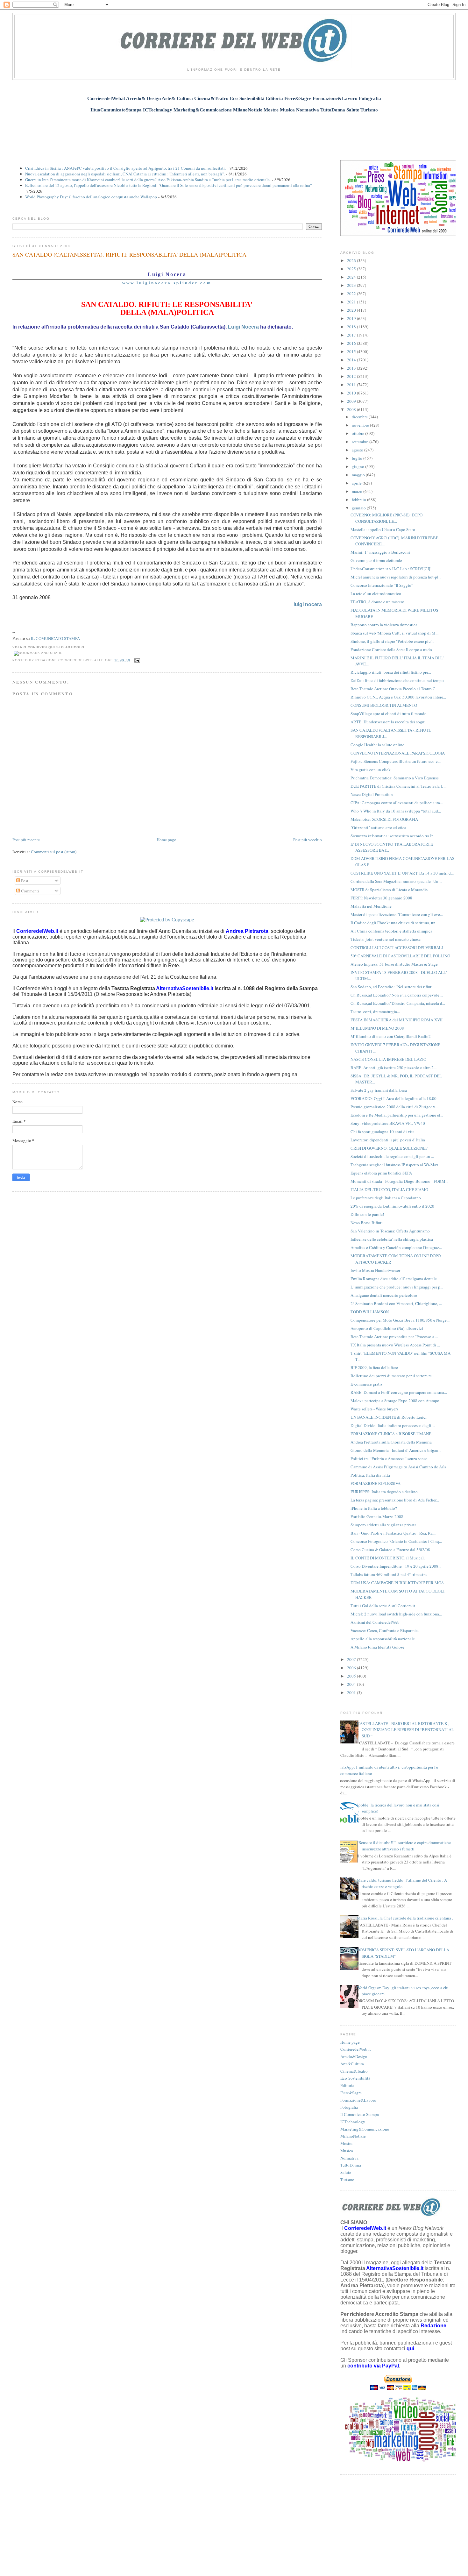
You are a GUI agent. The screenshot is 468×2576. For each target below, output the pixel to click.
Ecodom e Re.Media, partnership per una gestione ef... (397, 1115)
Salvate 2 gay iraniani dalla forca (379, 1090)
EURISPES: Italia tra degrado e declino (384, 1492)
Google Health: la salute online (377, 745)
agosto (358, 450)
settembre (361, 442)
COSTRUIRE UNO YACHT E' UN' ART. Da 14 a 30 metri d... (402, 873)
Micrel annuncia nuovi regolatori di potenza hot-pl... (396, 577)
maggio (359, 475)
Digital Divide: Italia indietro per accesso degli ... (393, 1425)
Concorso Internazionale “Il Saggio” (382, 585)
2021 (352, 302)
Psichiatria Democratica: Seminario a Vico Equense (395, 778)
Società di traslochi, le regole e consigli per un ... (392, 1156)
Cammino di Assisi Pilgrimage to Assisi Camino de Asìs (398, 1467)
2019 (352, 318)
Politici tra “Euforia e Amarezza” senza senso (389, 1458)
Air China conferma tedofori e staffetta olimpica (391, 931)
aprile (357, 483)
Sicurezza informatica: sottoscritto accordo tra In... (394, 836)
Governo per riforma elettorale (376, 560)
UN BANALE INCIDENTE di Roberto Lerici (389, 1417)
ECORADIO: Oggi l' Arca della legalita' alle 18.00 (394, 1098)
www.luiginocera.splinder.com (167, 283)
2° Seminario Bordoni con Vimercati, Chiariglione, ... (396, 1303)
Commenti (30, 891)
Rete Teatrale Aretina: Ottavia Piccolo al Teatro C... (394, 689)
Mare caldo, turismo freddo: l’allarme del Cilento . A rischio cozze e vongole (402, 1883)
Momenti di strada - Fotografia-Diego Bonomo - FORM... (399, 1181)
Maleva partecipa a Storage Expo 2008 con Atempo (395, 1401)
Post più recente (26, 840)
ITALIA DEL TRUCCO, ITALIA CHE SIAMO (389, 1189)
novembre (361, 425)
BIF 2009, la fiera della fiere (374, 1367)
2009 (352, 401)
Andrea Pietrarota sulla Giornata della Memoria (391, 1442)
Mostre (346, 2143)
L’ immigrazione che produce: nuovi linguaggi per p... (397, 1287)
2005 (352, 1676)
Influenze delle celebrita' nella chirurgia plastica (392, 1239)
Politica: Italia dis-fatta (370, 1475)
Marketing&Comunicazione (365, 2129)
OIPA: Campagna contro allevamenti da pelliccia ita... (397, 803)
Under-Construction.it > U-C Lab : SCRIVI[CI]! (391, 569)
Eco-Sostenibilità (355, 2078)
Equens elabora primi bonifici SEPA (381, 1173)
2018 (352, 327)
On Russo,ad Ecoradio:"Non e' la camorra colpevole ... (397, 995)
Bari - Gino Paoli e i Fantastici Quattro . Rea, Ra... (393, 1533)
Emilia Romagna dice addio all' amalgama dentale (394, 1279)
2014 (352, 360)
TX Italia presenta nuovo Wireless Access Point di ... (395, 1345)
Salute (346, 2172)
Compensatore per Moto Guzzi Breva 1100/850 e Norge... (400, 1320)
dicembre (360, 417)
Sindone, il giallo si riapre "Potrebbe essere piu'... (392, 641)
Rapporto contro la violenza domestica (384, 625)
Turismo (347, 2180)
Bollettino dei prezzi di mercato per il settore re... (393, 1376)
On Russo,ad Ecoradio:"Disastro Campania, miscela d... (398, 1003)
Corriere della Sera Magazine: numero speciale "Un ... (396, 881)
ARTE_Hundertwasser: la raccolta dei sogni (388, 722)
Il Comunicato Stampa (360, 2114)
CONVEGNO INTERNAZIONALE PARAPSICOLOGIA (398, 753)
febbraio (359, 500)
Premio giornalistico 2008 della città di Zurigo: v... (394, 1107)
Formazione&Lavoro (358, 2100)
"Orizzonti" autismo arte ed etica (378, 827)
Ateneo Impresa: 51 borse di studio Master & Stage (394, 964)
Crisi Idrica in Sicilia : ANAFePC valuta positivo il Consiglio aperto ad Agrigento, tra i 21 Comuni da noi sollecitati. (125, 168)
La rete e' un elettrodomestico (376, 593)
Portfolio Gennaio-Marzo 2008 (377, 1516)
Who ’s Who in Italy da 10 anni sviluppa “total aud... (396, 811)
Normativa (349, 2158)
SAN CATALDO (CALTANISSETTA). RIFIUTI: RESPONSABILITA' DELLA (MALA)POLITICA (129, 254)
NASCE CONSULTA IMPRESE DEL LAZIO (388, 1059)
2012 (352, 376)
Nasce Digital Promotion (372, 794)
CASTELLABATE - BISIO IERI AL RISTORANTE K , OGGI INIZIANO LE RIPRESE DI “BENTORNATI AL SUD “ (405, 1730)
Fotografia (349, 2107)
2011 (352, 385)
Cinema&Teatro (354, 2071)
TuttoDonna (351, 2165)
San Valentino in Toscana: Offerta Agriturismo (390, 1231)
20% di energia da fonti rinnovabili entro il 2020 (392, 1206)
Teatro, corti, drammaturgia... (375, 1011)
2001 (352, 1692)
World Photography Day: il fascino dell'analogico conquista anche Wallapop (91, 197)
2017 (352, 335)
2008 (352, 409)
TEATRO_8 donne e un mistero (377, 602)
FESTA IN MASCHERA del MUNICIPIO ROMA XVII (397, 1020)
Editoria (347, 2085)
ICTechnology (353, 2122)
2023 (352, 285)
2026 (352, 260)
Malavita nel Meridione (371, 906)
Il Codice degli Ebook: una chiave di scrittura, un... (394, 923)
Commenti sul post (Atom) (54, 852)
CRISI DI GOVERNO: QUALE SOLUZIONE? (389, 1148)
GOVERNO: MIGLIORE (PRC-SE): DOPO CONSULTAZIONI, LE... (386, 518)
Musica (347, 2151)
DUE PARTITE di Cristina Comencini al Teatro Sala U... (398, 786)
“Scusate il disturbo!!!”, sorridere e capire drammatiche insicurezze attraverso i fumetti (404, 1846)
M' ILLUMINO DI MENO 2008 (377, 1028)
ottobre (358, 433)
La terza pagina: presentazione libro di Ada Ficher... (395, 1500)
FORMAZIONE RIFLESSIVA (376, 1483)
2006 (352, 1668)
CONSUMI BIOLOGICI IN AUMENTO (384, 705)
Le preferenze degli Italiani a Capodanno (386, 1198)
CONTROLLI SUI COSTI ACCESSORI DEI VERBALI (397, 947)
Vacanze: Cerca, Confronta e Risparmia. (385, 1630)
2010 (352, 393)
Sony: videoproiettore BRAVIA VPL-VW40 (388, 1123)
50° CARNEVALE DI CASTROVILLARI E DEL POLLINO (400, 956)
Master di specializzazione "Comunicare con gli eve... (397, 914)
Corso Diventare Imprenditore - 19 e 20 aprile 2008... (396, 1566)
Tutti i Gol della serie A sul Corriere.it (383, 1606)
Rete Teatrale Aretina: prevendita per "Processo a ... (394, 1337)
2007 (352, 1659)
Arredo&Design (354, 2056)
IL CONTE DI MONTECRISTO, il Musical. (388, 1558)
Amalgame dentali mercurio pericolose (384, 1295)
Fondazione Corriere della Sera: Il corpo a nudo (391, 649)
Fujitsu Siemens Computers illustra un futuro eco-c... (396, 761)
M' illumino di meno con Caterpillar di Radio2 (391, 1036)
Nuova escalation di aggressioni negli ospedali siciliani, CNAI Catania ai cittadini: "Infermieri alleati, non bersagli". (125, 174)
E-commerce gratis (366, 1384)
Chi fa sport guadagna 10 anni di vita (383, 1132)
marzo (358, 491)
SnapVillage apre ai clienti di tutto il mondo (389, 713)
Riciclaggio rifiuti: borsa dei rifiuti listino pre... (391, 672)
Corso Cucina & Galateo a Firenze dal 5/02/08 (390, 1550)
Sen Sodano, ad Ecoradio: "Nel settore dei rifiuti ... (394, 987)
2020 (352, 310)
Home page (166, 840)
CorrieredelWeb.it (356, 2049)
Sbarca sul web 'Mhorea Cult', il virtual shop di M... (394, 633)
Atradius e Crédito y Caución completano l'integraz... (396, 1247)
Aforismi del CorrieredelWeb (375, 1622)
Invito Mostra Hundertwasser (375, 1270)
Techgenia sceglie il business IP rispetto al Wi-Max (394, 1165)
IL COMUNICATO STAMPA (55, 638)
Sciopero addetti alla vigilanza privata (383, 1525)
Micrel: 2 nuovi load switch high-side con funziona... (396, 1614)
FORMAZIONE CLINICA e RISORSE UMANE (391, 1434)
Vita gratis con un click (371, 770)
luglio (358, 458)
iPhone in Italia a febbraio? (374, 1508)
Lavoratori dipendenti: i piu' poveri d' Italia (388, 1140)
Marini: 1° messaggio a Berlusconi (380, 552)
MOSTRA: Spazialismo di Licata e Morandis (389, 890)
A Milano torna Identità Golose (377, 1647)
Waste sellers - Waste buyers (374, 1409)
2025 (352, 269)
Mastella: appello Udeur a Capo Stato (383, 529)
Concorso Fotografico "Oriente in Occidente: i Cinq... (396, 1541)
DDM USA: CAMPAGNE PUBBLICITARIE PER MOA (397, 1583)
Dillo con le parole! (367, 1214)
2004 (352, 1684)
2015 (352, 351)
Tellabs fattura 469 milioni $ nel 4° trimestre (389, 1574)
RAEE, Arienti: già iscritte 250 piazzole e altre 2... (394, 1068)
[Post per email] (136, 660)
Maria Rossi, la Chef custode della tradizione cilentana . (405, 1918)
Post (24, 881)
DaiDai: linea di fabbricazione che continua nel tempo (397, 680)
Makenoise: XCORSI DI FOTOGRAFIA (384, 819)
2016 (352, 343)
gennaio (359, 508)
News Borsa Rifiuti (367, 1223)
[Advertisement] (234, 133)
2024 (352, 277)
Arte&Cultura (352, 2064)
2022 (352, 294)
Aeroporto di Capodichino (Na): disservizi (387, 1328)
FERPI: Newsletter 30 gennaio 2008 (381, 898)
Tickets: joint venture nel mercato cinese (386, 939)
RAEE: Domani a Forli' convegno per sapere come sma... (399, 1392)
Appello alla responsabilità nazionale (383, 1639)
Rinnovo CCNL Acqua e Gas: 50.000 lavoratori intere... (398, 697)
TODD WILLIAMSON (370, 1312)
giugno (358, 466)
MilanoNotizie (353, 2136)
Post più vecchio (308, 840)
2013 (352, 368)
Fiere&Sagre (351, 2093)
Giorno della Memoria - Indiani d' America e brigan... (396, 1450)
